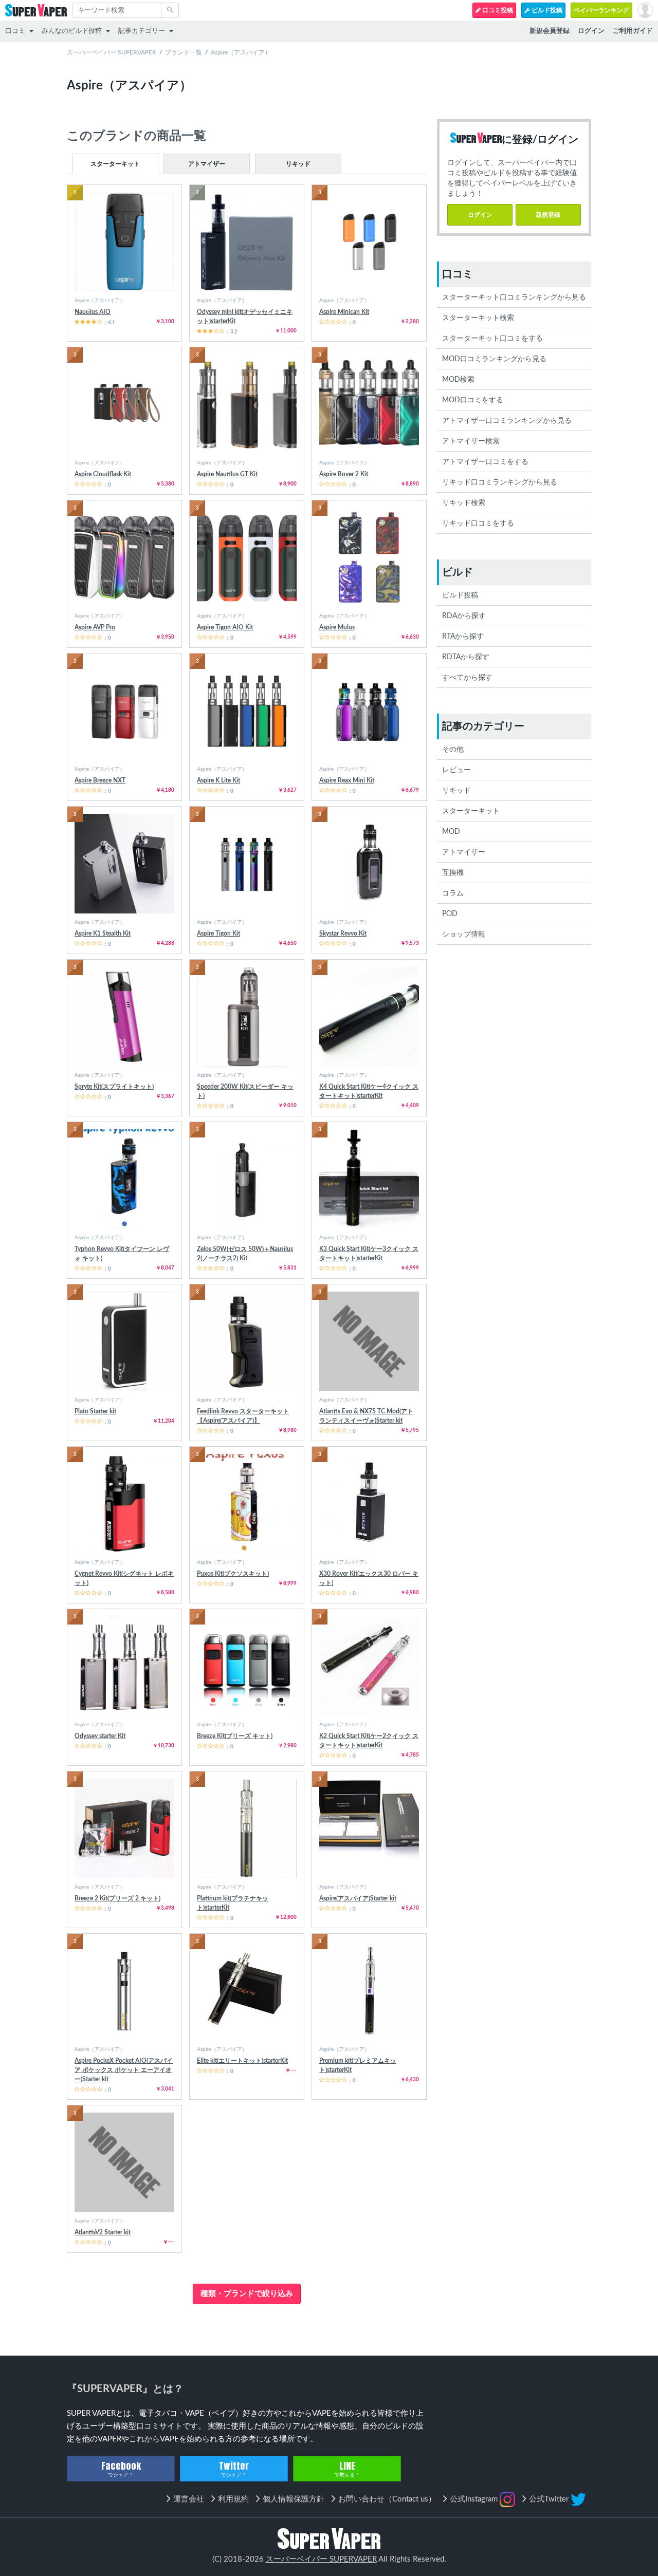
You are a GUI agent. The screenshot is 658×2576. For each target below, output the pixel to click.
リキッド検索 (464, 503)
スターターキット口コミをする (492, 339)
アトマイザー (207, 164)
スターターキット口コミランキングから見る (514, 297)
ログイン (480, 215)
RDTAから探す (466, 657)
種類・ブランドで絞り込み (247, 2294)
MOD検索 (458, 380)
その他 (453, 750)
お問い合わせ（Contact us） (387, 2499)
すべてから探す (467, 678)
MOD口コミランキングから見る (494, 359)
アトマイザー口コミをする (485, 462)
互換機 (453, 873)
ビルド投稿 (546, 10)
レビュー (456, 770)
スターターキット (115, 164)
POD (450, 914)
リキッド (298, 164)
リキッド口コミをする (478, 524)
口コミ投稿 (497, 10)
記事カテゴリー (142, 31)
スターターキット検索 (478, 318)
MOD (451, 832)
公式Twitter (550, 2499)
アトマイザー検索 (471, 441)
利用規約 (233, 2499)
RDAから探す (464, 616)
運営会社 (189, 2499)
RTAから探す (463, 637)
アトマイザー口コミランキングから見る (507, 421)
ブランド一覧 (184, 52)
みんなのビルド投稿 (72, 31)
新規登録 (548, 215)
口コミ (15, 31)
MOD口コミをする (473, 400)
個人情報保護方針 (294, 2499)
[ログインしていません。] (645, 10)
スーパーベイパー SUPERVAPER (112, 52)
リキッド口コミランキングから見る (500, 482)
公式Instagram (475, 2499)
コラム (453, 893)
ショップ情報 (464, 935)
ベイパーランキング (601, 10)
